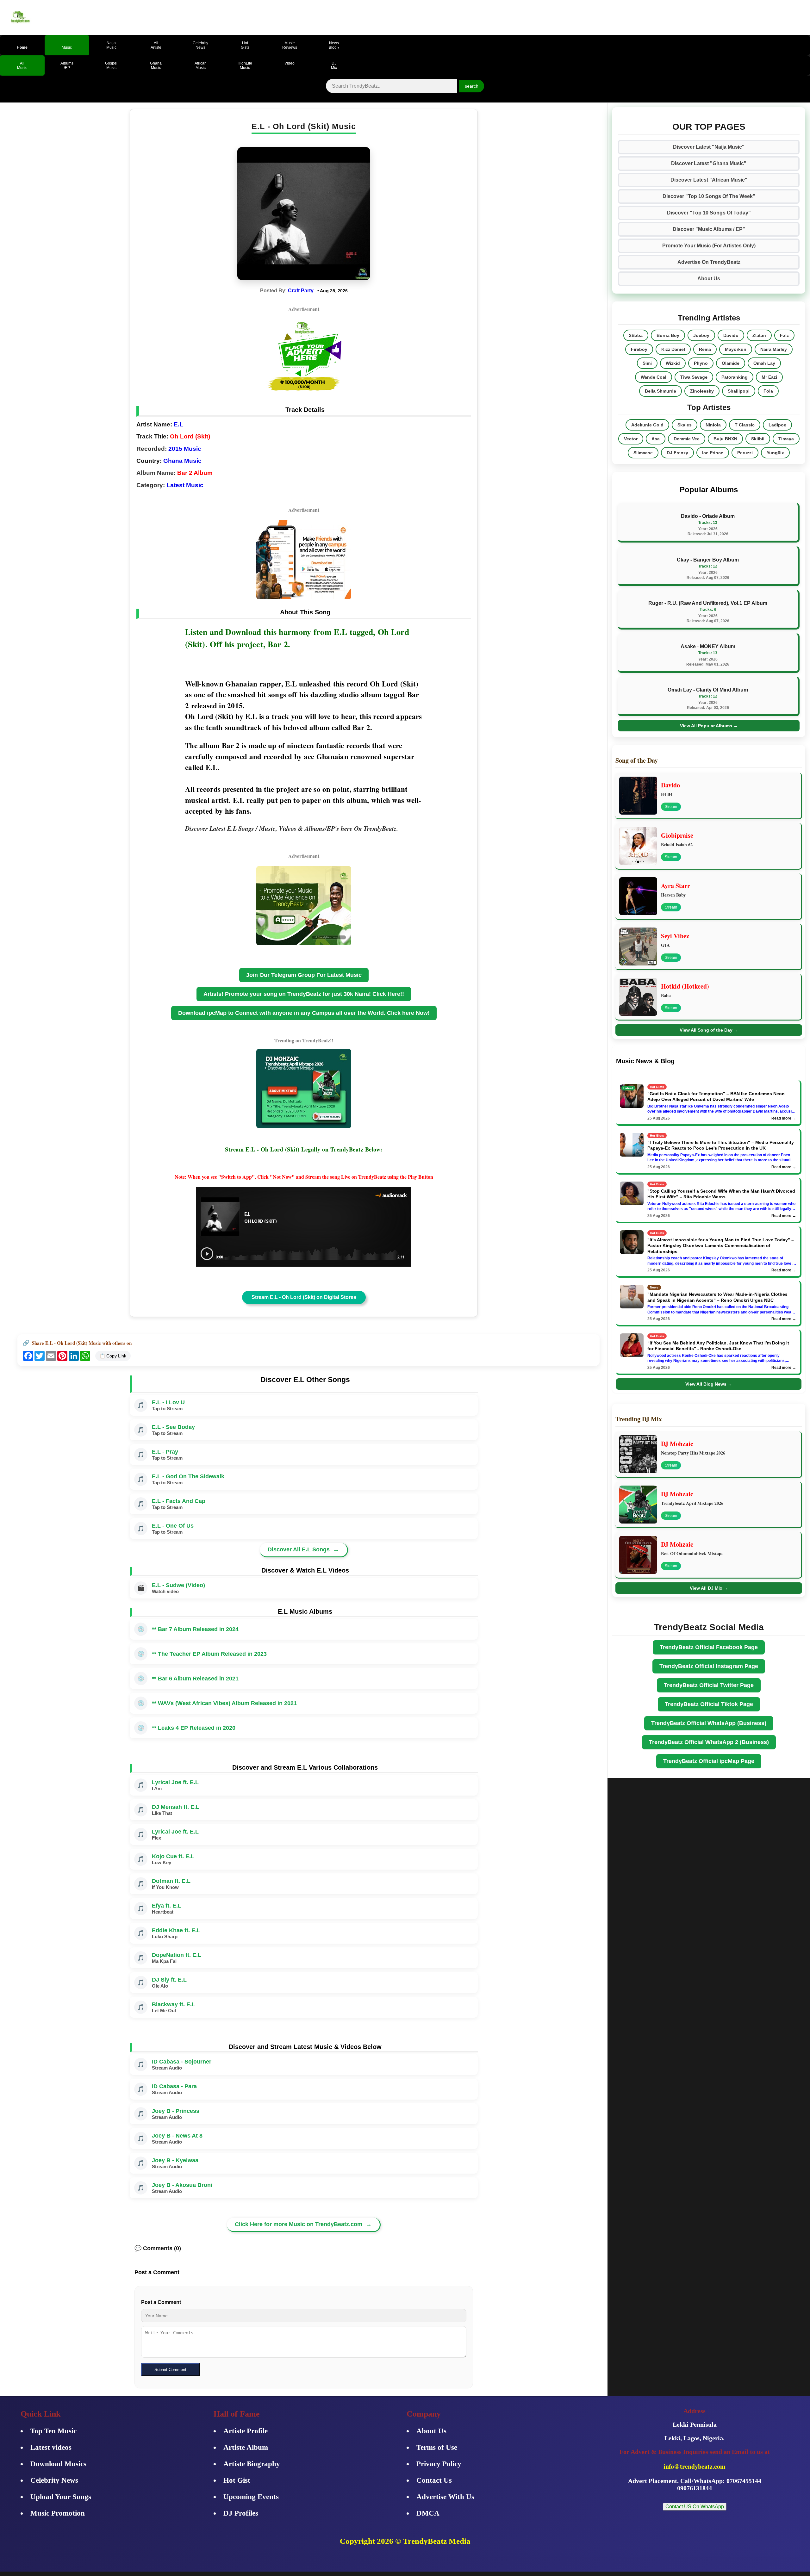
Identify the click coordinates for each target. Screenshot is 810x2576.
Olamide (731, 363)
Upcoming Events (251, 2497)
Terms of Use (437, 2447)
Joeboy (701, 335)
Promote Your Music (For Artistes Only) (709, 246)
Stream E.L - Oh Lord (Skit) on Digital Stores (304, 1297)
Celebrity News (54, 2480)
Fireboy (639, 349)
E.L (178, 424)
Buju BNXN (725, 439)
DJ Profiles (241, 2513)
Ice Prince (713, 453)
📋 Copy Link (113, 1356)
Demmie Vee (687, 439)
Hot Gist (237, 2480)
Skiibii (758, 439)
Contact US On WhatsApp (695, 2507)
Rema (705, 349)
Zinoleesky (702, 391)
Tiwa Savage (694, 377)
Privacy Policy (439, 2464)
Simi (647, 363)
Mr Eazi (769, 377)
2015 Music (185, 449)
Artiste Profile (246, 2431)
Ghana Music (182, 461)
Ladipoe (777, 425)
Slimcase (643, 453)
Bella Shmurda (660, 391)
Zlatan (759, 335)
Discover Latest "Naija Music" (709, 147)
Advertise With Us (445, 2497)
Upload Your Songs (61, 2497)
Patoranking (735, 377)
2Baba (636, 335)
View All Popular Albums (709, 726)
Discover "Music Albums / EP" (709, 229)
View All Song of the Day (709, 1030)
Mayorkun (736, 349)
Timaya (786, 439)
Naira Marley (774, 349)
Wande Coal (654, 377)
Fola (768, 391)
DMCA (428, 2513)
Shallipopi (739, 391)
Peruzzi (745, 453)
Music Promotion (58, 2513)
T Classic (745, 425)
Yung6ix (775, 453)
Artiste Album (246, 2447)
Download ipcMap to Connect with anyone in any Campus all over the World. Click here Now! (304, 1013)
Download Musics (58, 2464)
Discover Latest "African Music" (709, 180)
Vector (631, 439)
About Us (709, 279)
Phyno (701, 363)
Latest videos (51, 2447)
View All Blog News (709, 1384)
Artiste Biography (252, 2464)
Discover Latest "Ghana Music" (709, 163)
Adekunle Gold (647, 425)
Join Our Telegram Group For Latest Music (304, 975)
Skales (685, 425)
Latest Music (185, 485)
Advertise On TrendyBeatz (709, 262)
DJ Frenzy (677, 453)
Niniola (713, 425)
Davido (731, 335)
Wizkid (673, 363)
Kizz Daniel (673, 349)
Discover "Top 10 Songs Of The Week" (709, 196)
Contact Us (434, 2480)
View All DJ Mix (709, 1588)
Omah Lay (764, 363)
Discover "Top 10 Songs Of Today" (709, 213)
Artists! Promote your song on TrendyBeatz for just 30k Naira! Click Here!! (304, 994)
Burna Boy (668, 335)
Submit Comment (170, 2370)
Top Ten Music (53, 2431)
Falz (784, 335)
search (472, 86)
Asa (656, 439)
